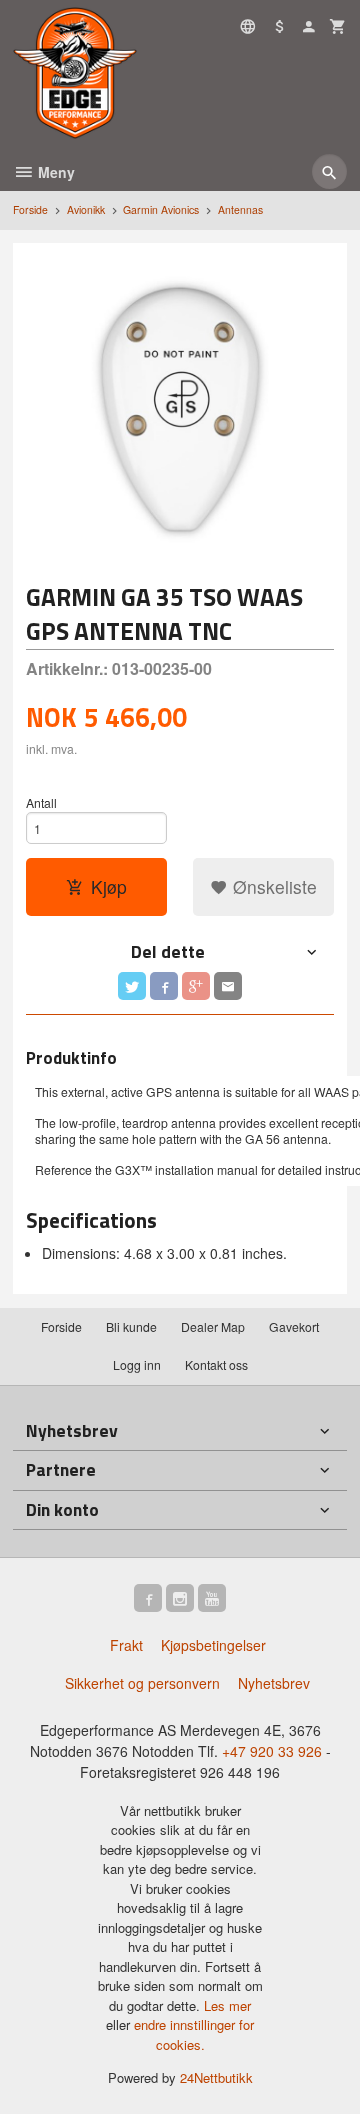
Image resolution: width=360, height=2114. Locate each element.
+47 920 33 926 (272, 1751)
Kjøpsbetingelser (213, 1645)
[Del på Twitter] (132, 986)
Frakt (126, 1645)
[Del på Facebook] (164, 986)
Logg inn (137, 1364)
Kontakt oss (216, 1364)
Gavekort (294, 1326)
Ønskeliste (272, 886)
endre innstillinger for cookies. (194, 2034)
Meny (54, 172)
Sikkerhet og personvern (142, 1683)
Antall (41, 802)
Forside (30, 209)
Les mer (227, 2005)
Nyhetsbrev (274, 1683)
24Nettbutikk (216, 2077)
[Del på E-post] (228, 986)
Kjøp (109, 886)
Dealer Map (213, 1326)
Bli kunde (131, 1326)
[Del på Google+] (196, 986)
